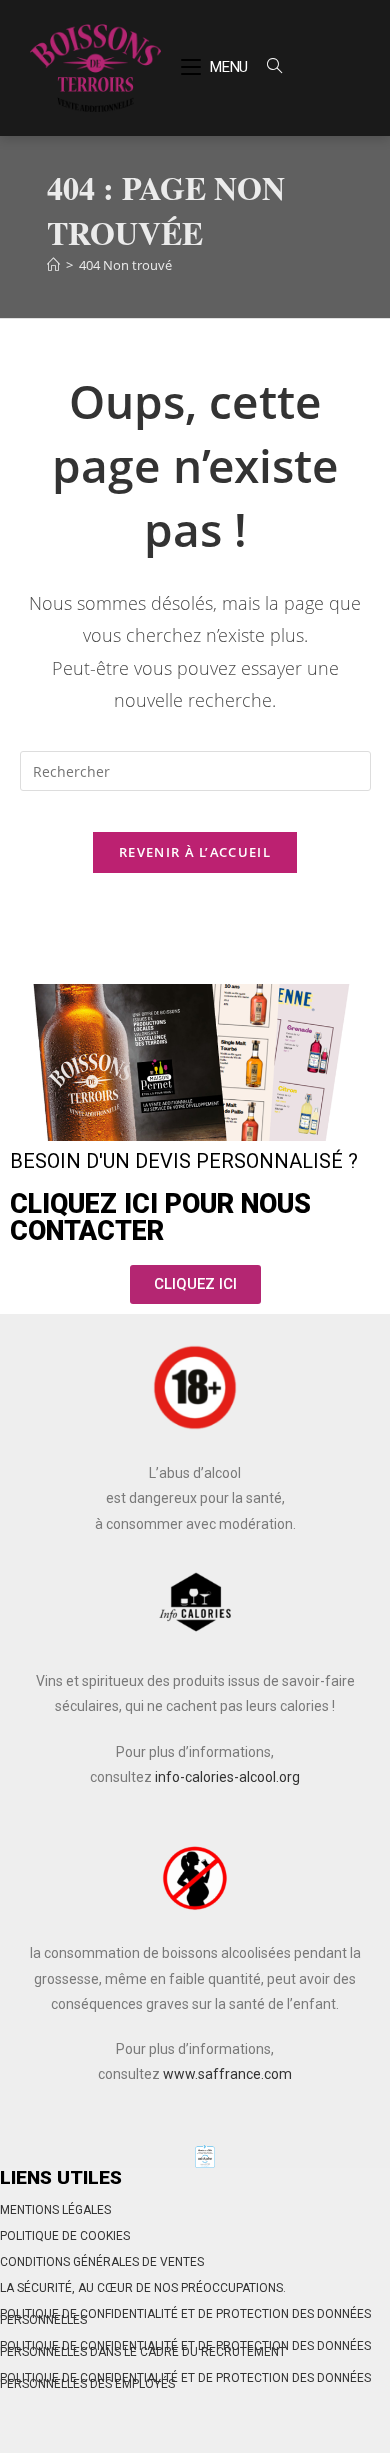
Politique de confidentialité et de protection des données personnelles (185, 2317)
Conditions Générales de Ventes (102, 2262)
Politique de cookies (65, 2236)
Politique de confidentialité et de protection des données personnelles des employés (185, 2381)
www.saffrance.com (227, 2074)
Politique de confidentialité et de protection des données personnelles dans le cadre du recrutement (185, 2349)
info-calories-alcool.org (227, 1777)
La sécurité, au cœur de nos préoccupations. (143, 2288)
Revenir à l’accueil (195, 852)
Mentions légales (55, 2210)
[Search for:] (267, 67)
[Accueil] (53, 265)
